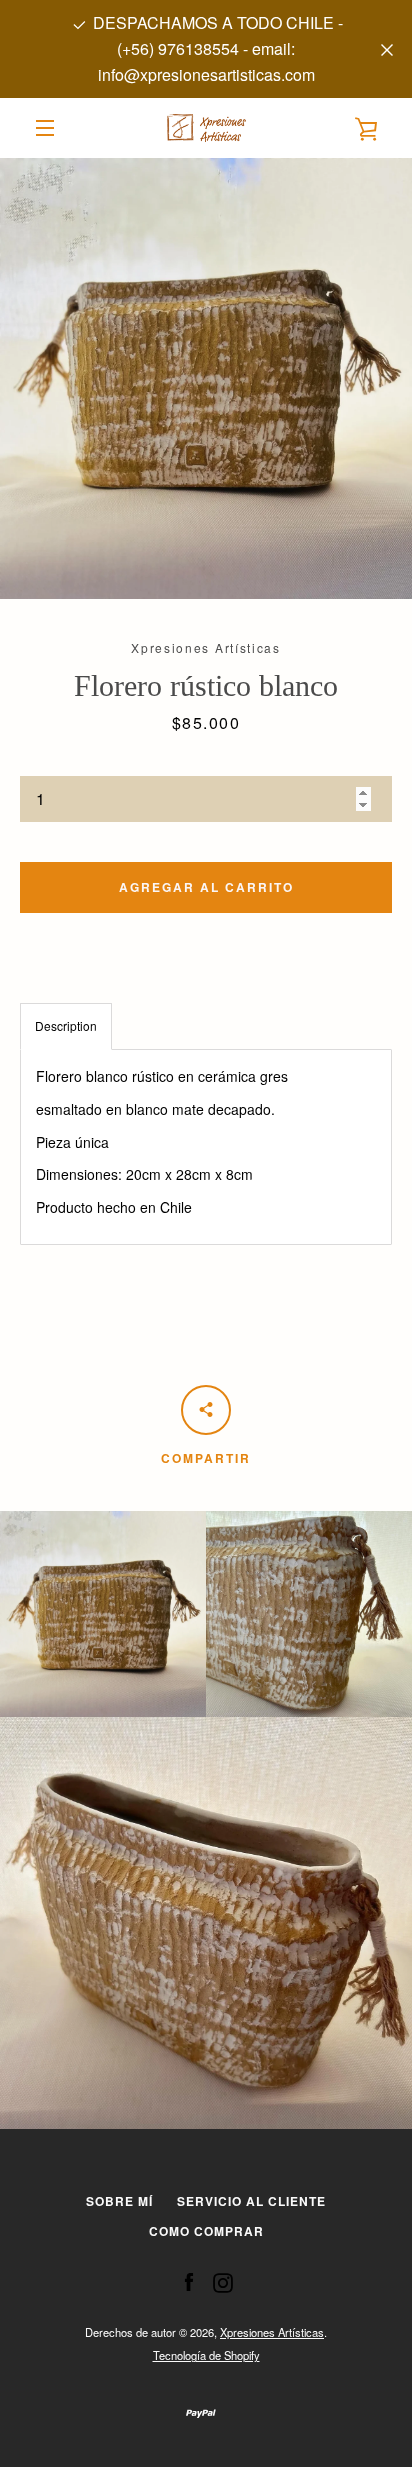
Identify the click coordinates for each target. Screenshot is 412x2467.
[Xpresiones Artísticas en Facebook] (189, 2281)
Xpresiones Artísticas (272, 2332)
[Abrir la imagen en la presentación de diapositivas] (206, 378)
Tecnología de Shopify (206, 2355)
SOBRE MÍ (119, 2201)
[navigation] (45, 128)
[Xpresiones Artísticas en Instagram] (223, 2281)
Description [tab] (66, 1025)
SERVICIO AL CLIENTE (251, 2201)
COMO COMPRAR (206, 2231)
